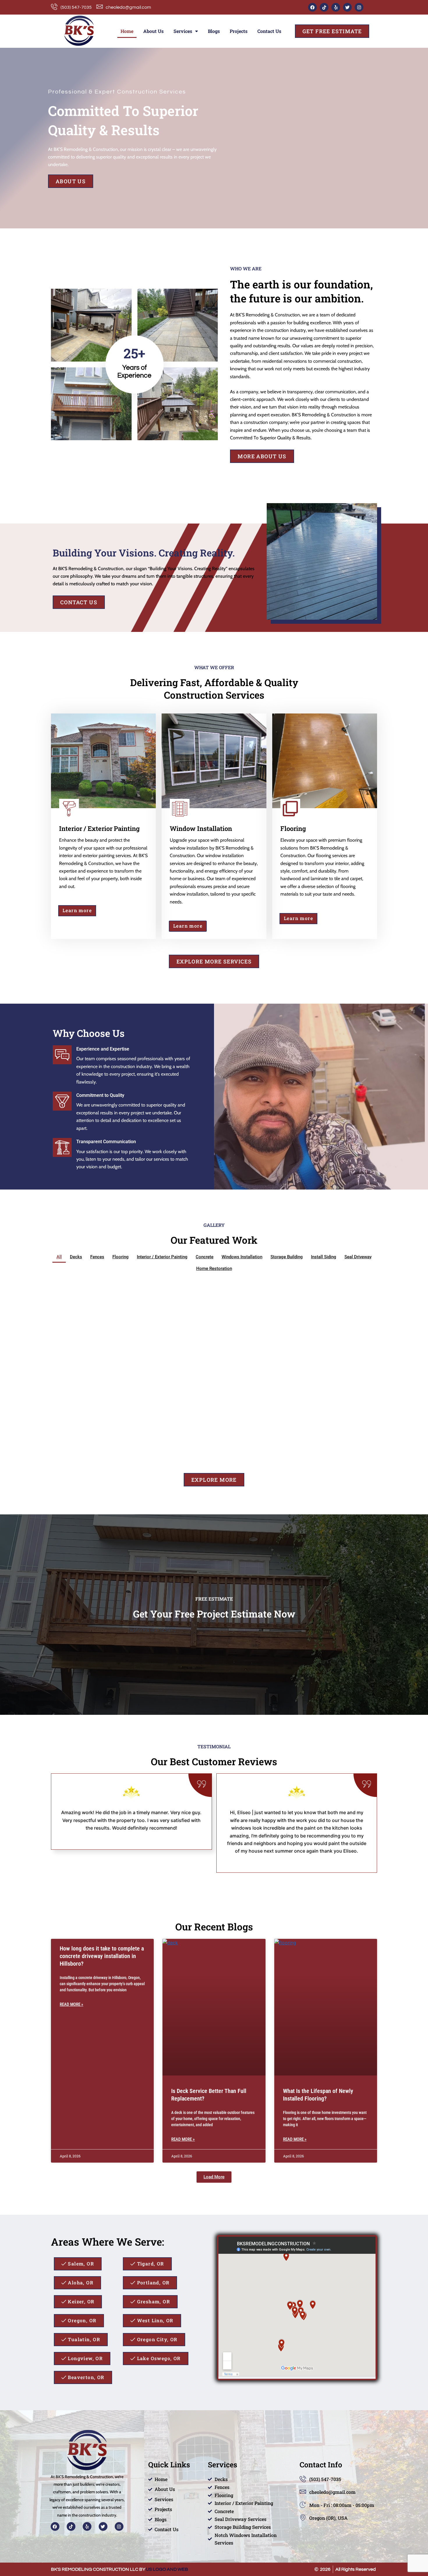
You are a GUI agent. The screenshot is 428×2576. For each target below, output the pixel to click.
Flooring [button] (121, 1257)
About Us (153, 31)
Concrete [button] (205, 1257)
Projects (239, 31)
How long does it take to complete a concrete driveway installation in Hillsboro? (102, 1956)
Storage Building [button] (287, 1257)
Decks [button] (76, 1257)
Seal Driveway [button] (358, 1257)
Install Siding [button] (324, 1257)
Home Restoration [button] (214, 1268)
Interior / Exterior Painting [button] (162, 1257)
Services (183, 31)
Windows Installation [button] (242, 1257)
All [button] (59, 1257)
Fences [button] (97, 1257)
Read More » (71, 2004)
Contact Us (269, 31)
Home (127, 31)
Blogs (214, 31)
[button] (214, 2177)
